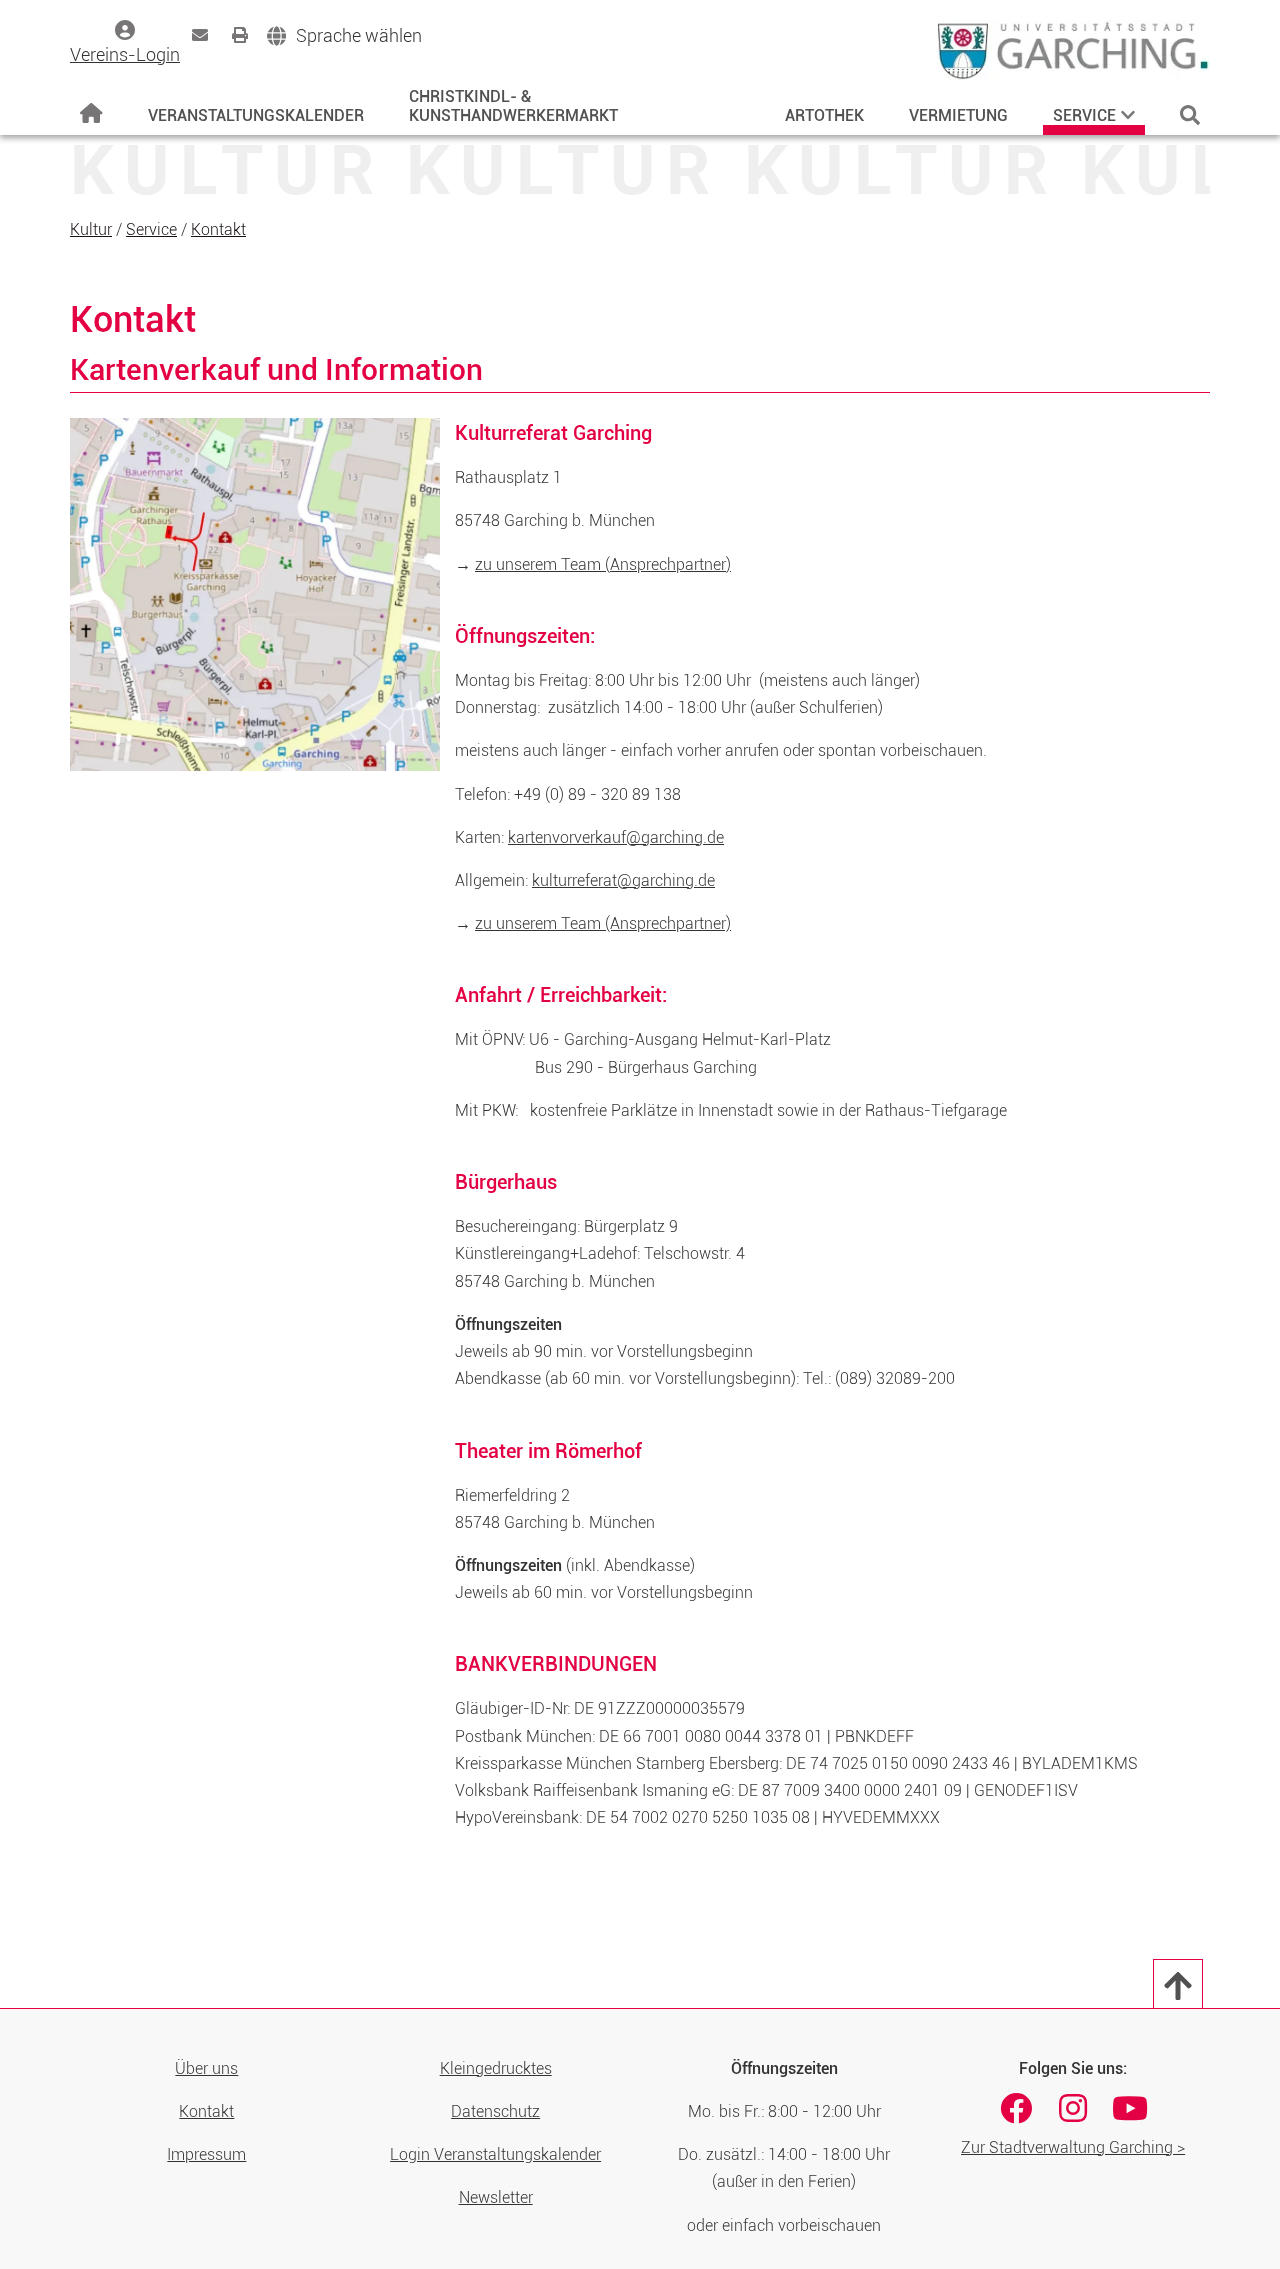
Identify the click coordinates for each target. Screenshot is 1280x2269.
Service (1084, 115)
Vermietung (958, 115)
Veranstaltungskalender (256, 115)
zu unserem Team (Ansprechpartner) (603, 564)
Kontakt (218, 229)
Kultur (91, 229)
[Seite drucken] (240, 35)
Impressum (206, 2154)
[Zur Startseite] (91, 114)
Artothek (824, 115)
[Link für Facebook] (1016, 2108)
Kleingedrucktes (496, 2068)
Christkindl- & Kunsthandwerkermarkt (513, 106)
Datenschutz (495, 2111)
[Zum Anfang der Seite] (1178, 1984)
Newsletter (496, 2197)
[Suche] (1190, 115)
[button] (344, 36)
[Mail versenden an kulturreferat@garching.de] (200, 35)
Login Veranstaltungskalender (495, 2154)
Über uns (206, 2068)
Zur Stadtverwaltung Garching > (1073, 2147)
